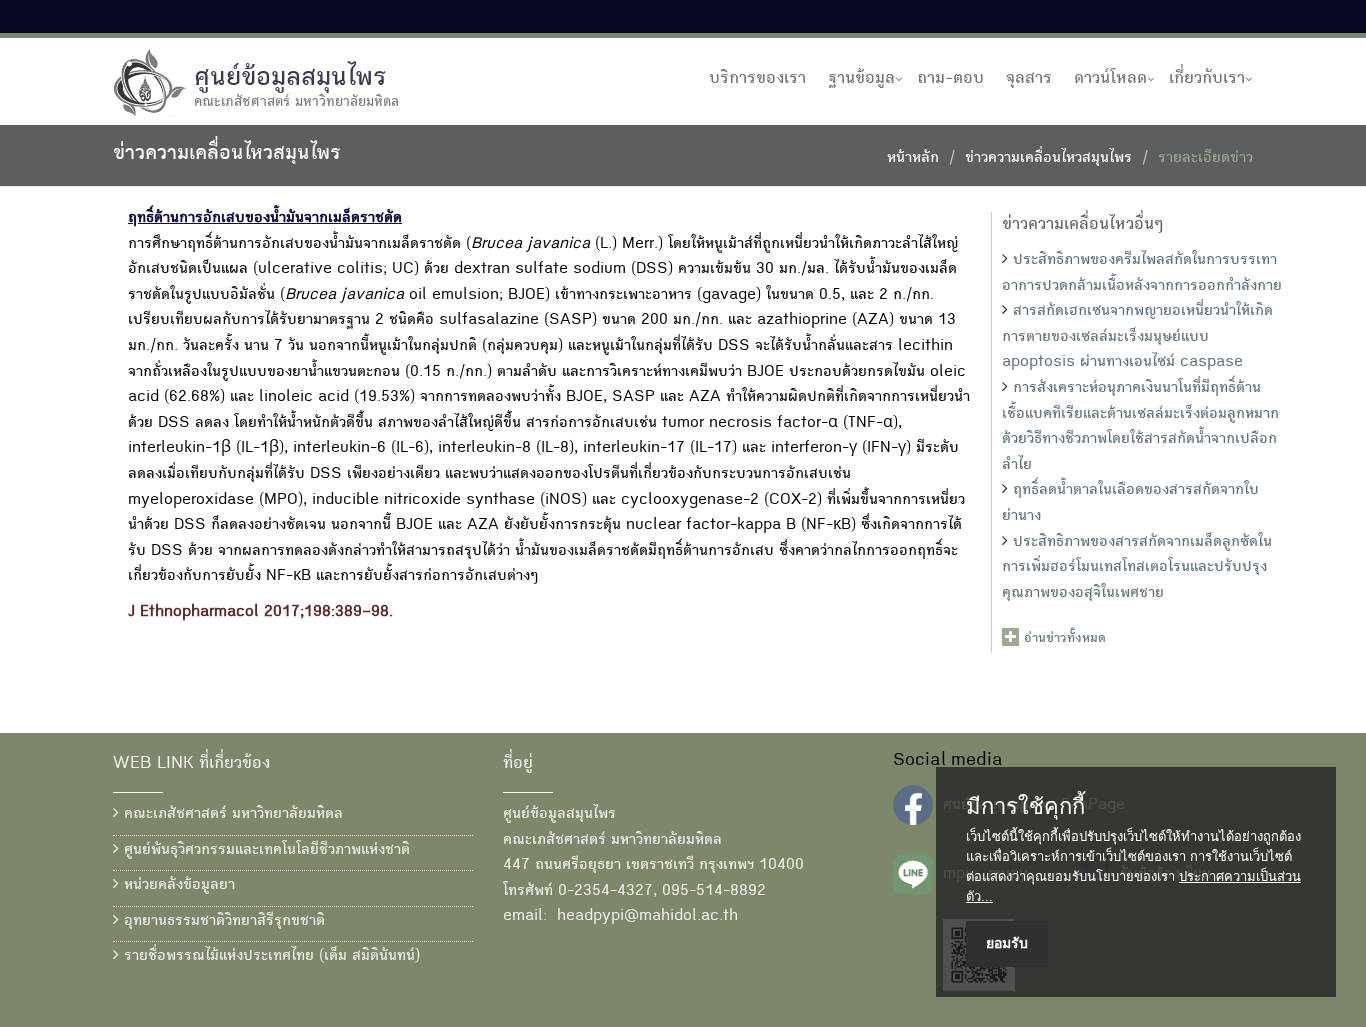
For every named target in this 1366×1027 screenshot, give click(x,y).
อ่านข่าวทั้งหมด (1065, 639)
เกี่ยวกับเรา (1207, 79)
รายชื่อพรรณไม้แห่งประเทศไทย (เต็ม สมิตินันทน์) (269, 957)
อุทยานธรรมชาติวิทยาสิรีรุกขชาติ (222, 922)
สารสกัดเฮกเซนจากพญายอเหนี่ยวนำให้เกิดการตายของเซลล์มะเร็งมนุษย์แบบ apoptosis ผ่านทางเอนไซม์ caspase (1137, 337)
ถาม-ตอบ (950, 79)
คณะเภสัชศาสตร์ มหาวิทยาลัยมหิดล (231, 815)
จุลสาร (1029, 79)
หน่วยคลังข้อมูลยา (177, 886)
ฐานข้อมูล (861, 79)
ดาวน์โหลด (1110, 79)
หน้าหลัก (913, 159)
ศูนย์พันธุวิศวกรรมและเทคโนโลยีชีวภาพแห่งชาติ (264, 851)
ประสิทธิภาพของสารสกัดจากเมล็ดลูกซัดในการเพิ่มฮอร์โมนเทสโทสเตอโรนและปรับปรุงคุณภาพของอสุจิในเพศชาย (1137, 568)
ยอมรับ (1007, 943)
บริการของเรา (757, 79)
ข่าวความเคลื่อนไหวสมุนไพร (1048, 159)
